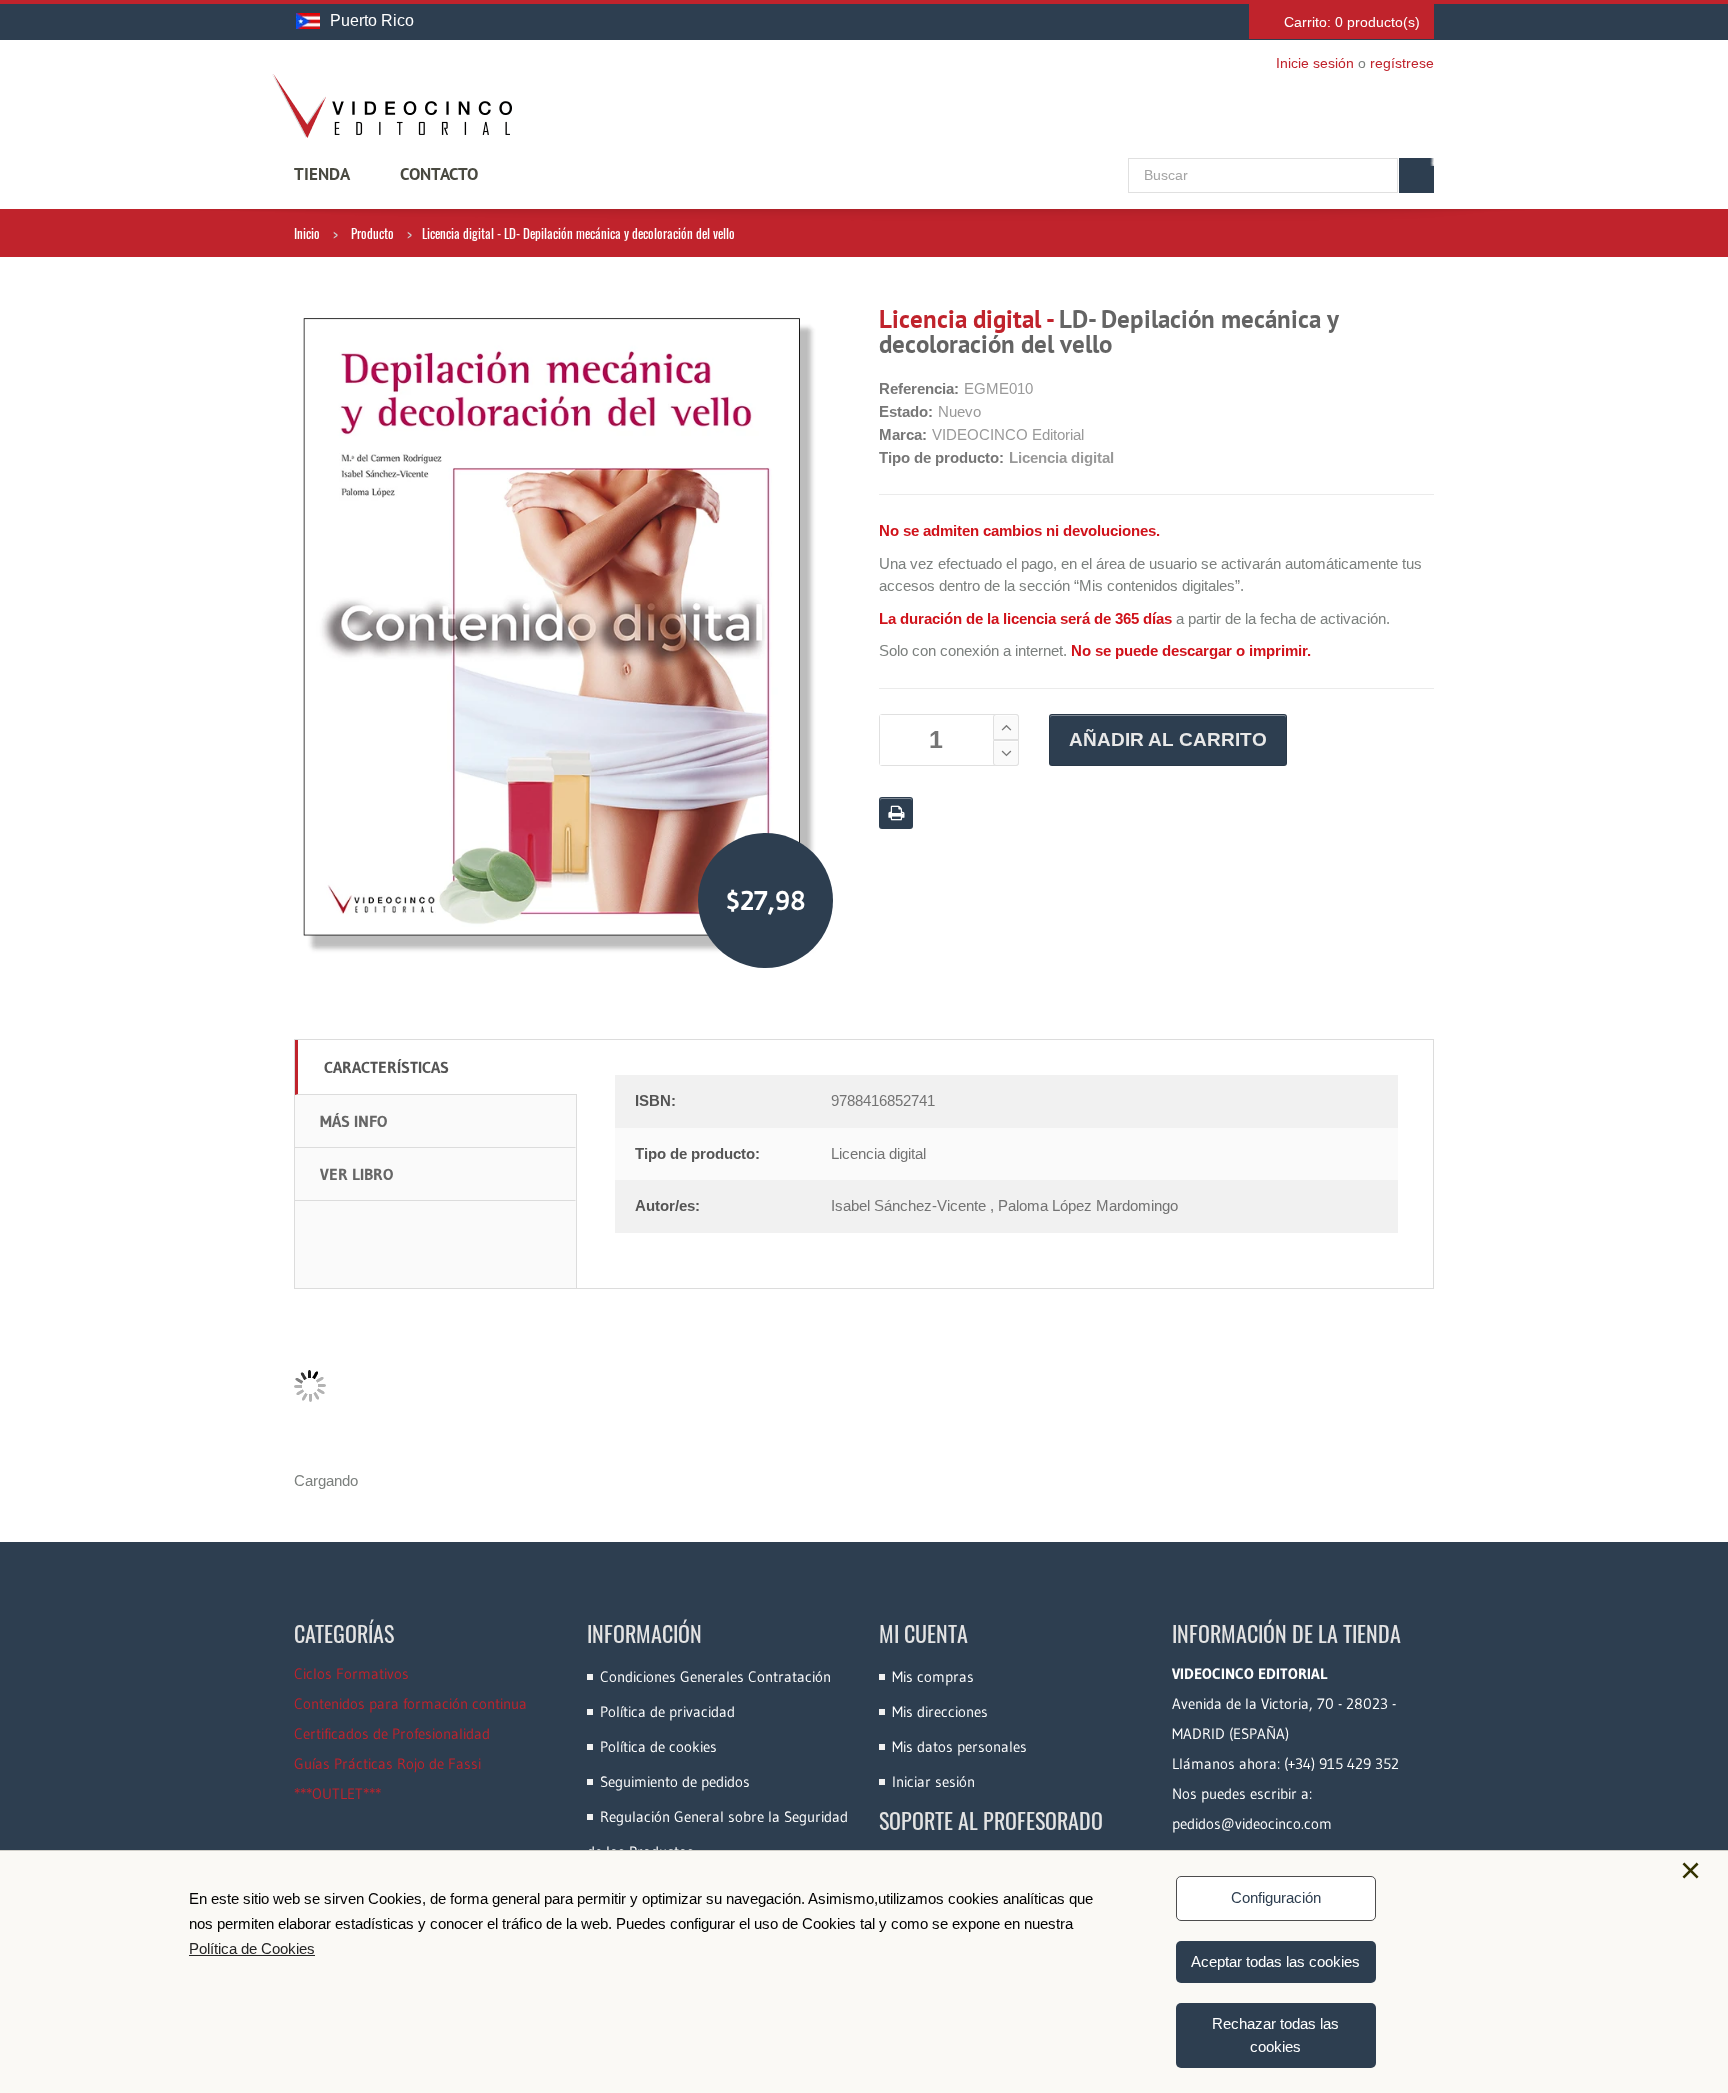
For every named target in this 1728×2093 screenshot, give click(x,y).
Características (386, 1067)
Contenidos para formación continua (410, 1703)
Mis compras (933, 1676)
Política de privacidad (667, 1711)
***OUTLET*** (337, 1793)
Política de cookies (658, 1746)
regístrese (1402, 63)
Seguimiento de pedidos (675, 1781)
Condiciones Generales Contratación (715, 1676)
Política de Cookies (252, 1948)
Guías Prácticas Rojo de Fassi (387, 1763)
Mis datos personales (959, 1746)
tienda (322, 174)
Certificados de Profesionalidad (392, 1733)
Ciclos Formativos (351, 1673)
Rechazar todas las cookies (1275, 2035)
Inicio (307, 233)
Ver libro (356, 1174)
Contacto (439, 174)
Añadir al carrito (1168, 739)
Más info (353, 1121)
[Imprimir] (896, 813)
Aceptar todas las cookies (1275, 1961)
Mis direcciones (940, 1711)
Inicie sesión (1315, 63)
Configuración (1276, 1897)
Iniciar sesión (933, 1781)
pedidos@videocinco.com (1252, 1823)
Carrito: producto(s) (1352, 22)
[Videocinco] (392, 106)
